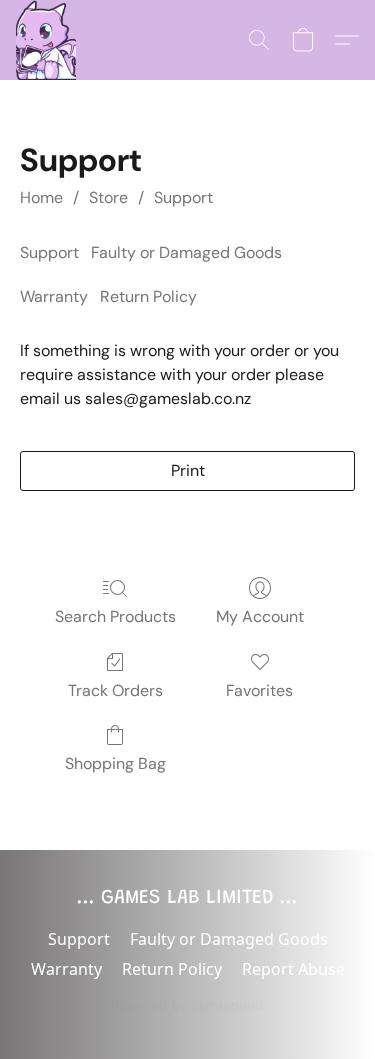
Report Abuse (293, 969)
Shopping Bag (115, 763)
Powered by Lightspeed (187, 1005)
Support (183, 197)
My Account (260, 616)
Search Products (115, 616)
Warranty (54, 296)
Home (41, 197)
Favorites (259, 690)
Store (108, 197)
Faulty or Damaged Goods (186, 252)
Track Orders (115, 690)
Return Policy (148, 296)
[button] (46, 40)
